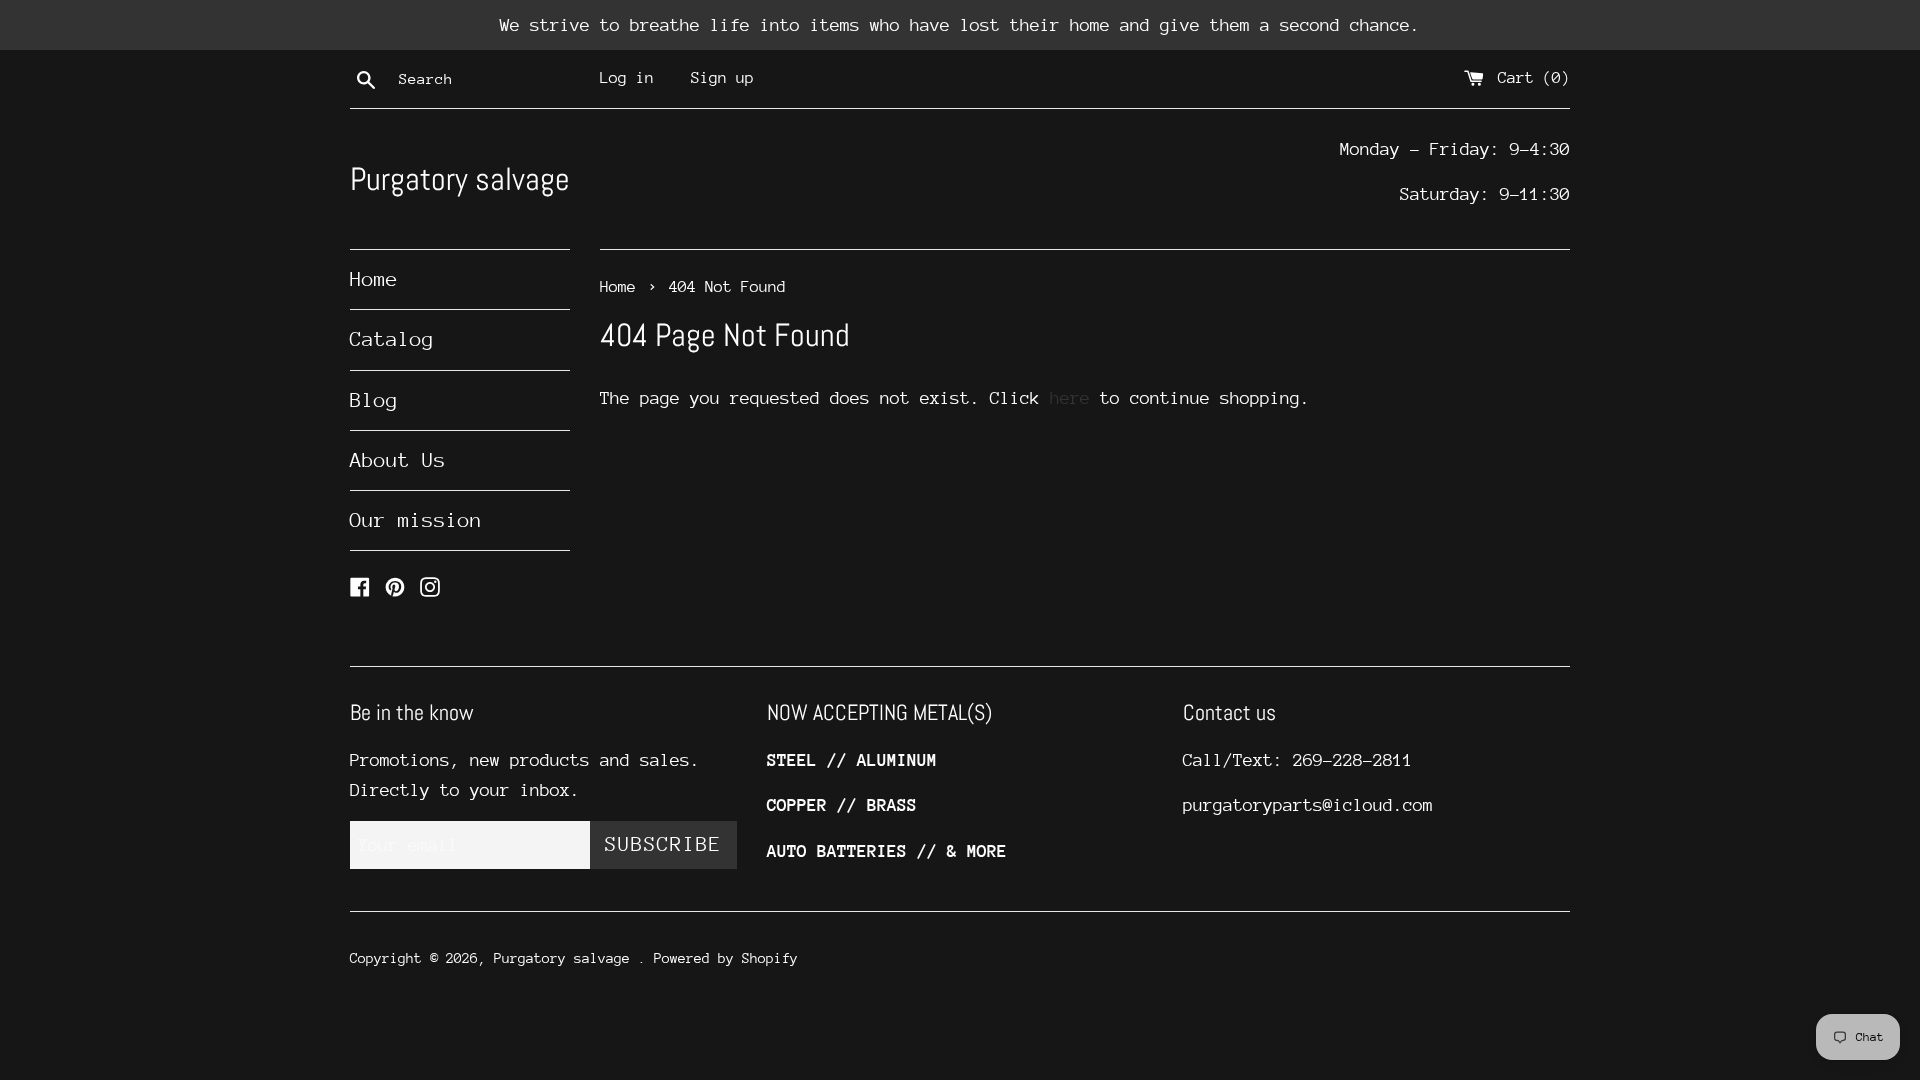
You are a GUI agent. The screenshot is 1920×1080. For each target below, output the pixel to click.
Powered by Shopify (726, 958)
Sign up (722, 78)
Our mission (416, 520)
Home (374, 279)
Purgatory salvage (460, 179)
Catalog (392, 339)
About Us (398, 460)
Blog (374, 400)
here (1070, 398)
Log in (627, 78)
